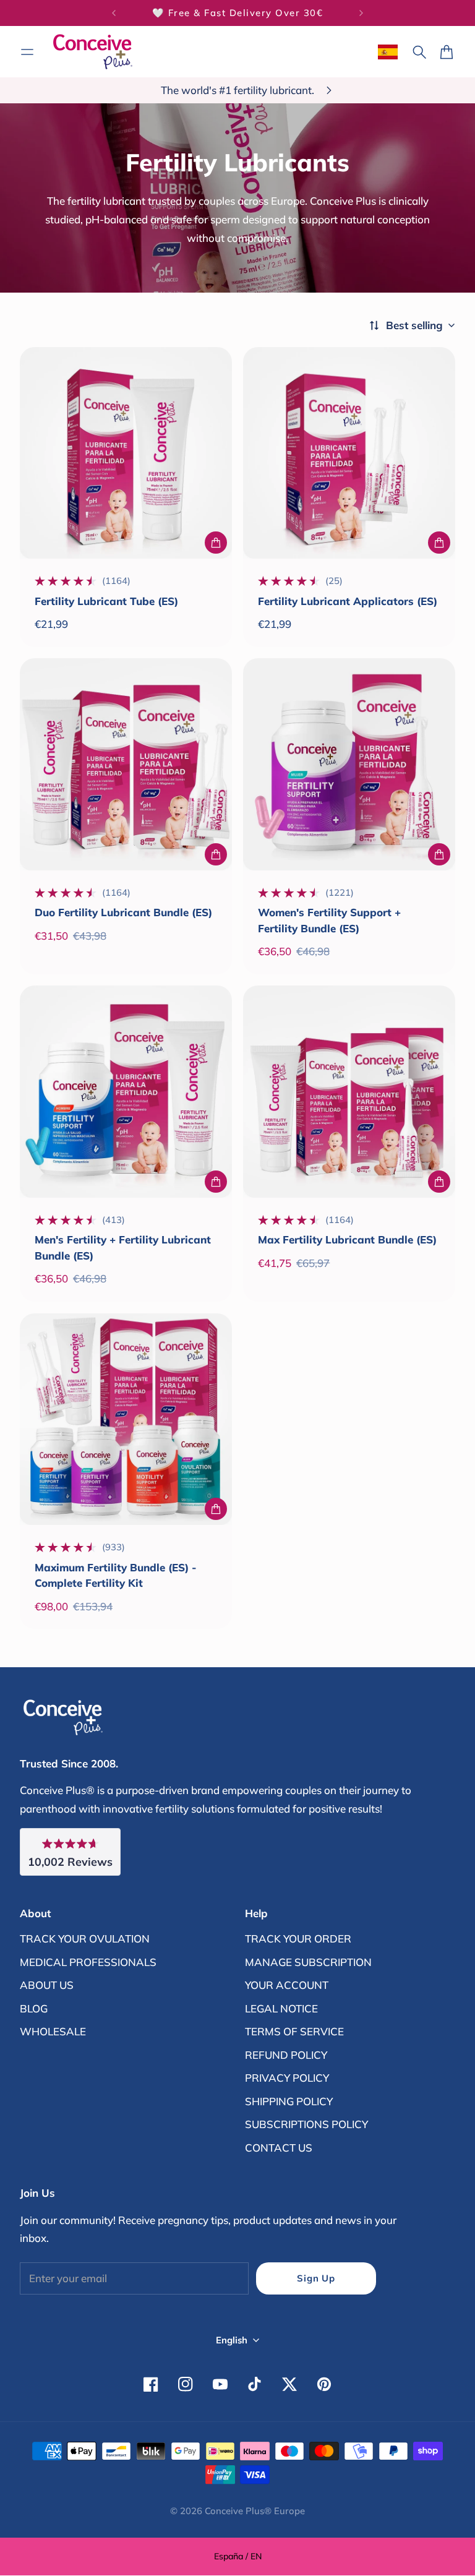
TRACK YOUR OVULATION (85, 1938)
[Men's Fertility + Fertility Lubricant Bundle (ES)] (126, 1092)
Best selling (414, 325)
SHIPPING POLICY (289, 2101)
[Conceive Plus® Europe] (93, 52)
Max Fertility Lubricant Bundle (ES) (347, 1239)
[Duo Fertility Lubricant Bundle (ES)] (126, 764)
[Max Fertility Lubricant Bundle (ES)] (349, 1092)
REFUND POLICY (286, 2055)
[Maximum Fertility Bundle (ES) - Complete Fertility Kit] (126, 1419)
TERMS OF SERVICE (294, 2031)
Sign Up (316, 2278)
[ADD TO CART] (216, 543)
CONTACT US (279, 2148)
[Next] (361, 13)
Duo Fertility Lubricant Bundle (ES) (123, 912)
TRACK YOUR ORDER (298, 1938)
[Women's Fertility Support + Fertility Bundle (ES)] (349, 764)
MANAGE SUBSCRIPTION (308, 1962)
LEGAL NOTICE (281, 2008)
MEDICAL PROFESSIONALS (88, 1962)
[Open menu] (27, 52)
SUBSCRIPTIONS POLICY (306, 2124)
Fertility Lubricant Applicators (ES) (348, 601)
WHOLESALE (53, 2031)
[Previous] (114, 13)
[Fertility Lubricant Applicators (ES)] (349, 453)
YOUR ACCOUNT (287, 1985)
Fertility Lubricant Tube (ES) (106, 601)
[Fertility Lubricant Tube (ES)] (126, 453)
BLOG (34, 2008)
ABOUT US (47, 1985)
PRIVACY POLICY (287, 2078)
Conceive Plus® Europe (255, 2511)
